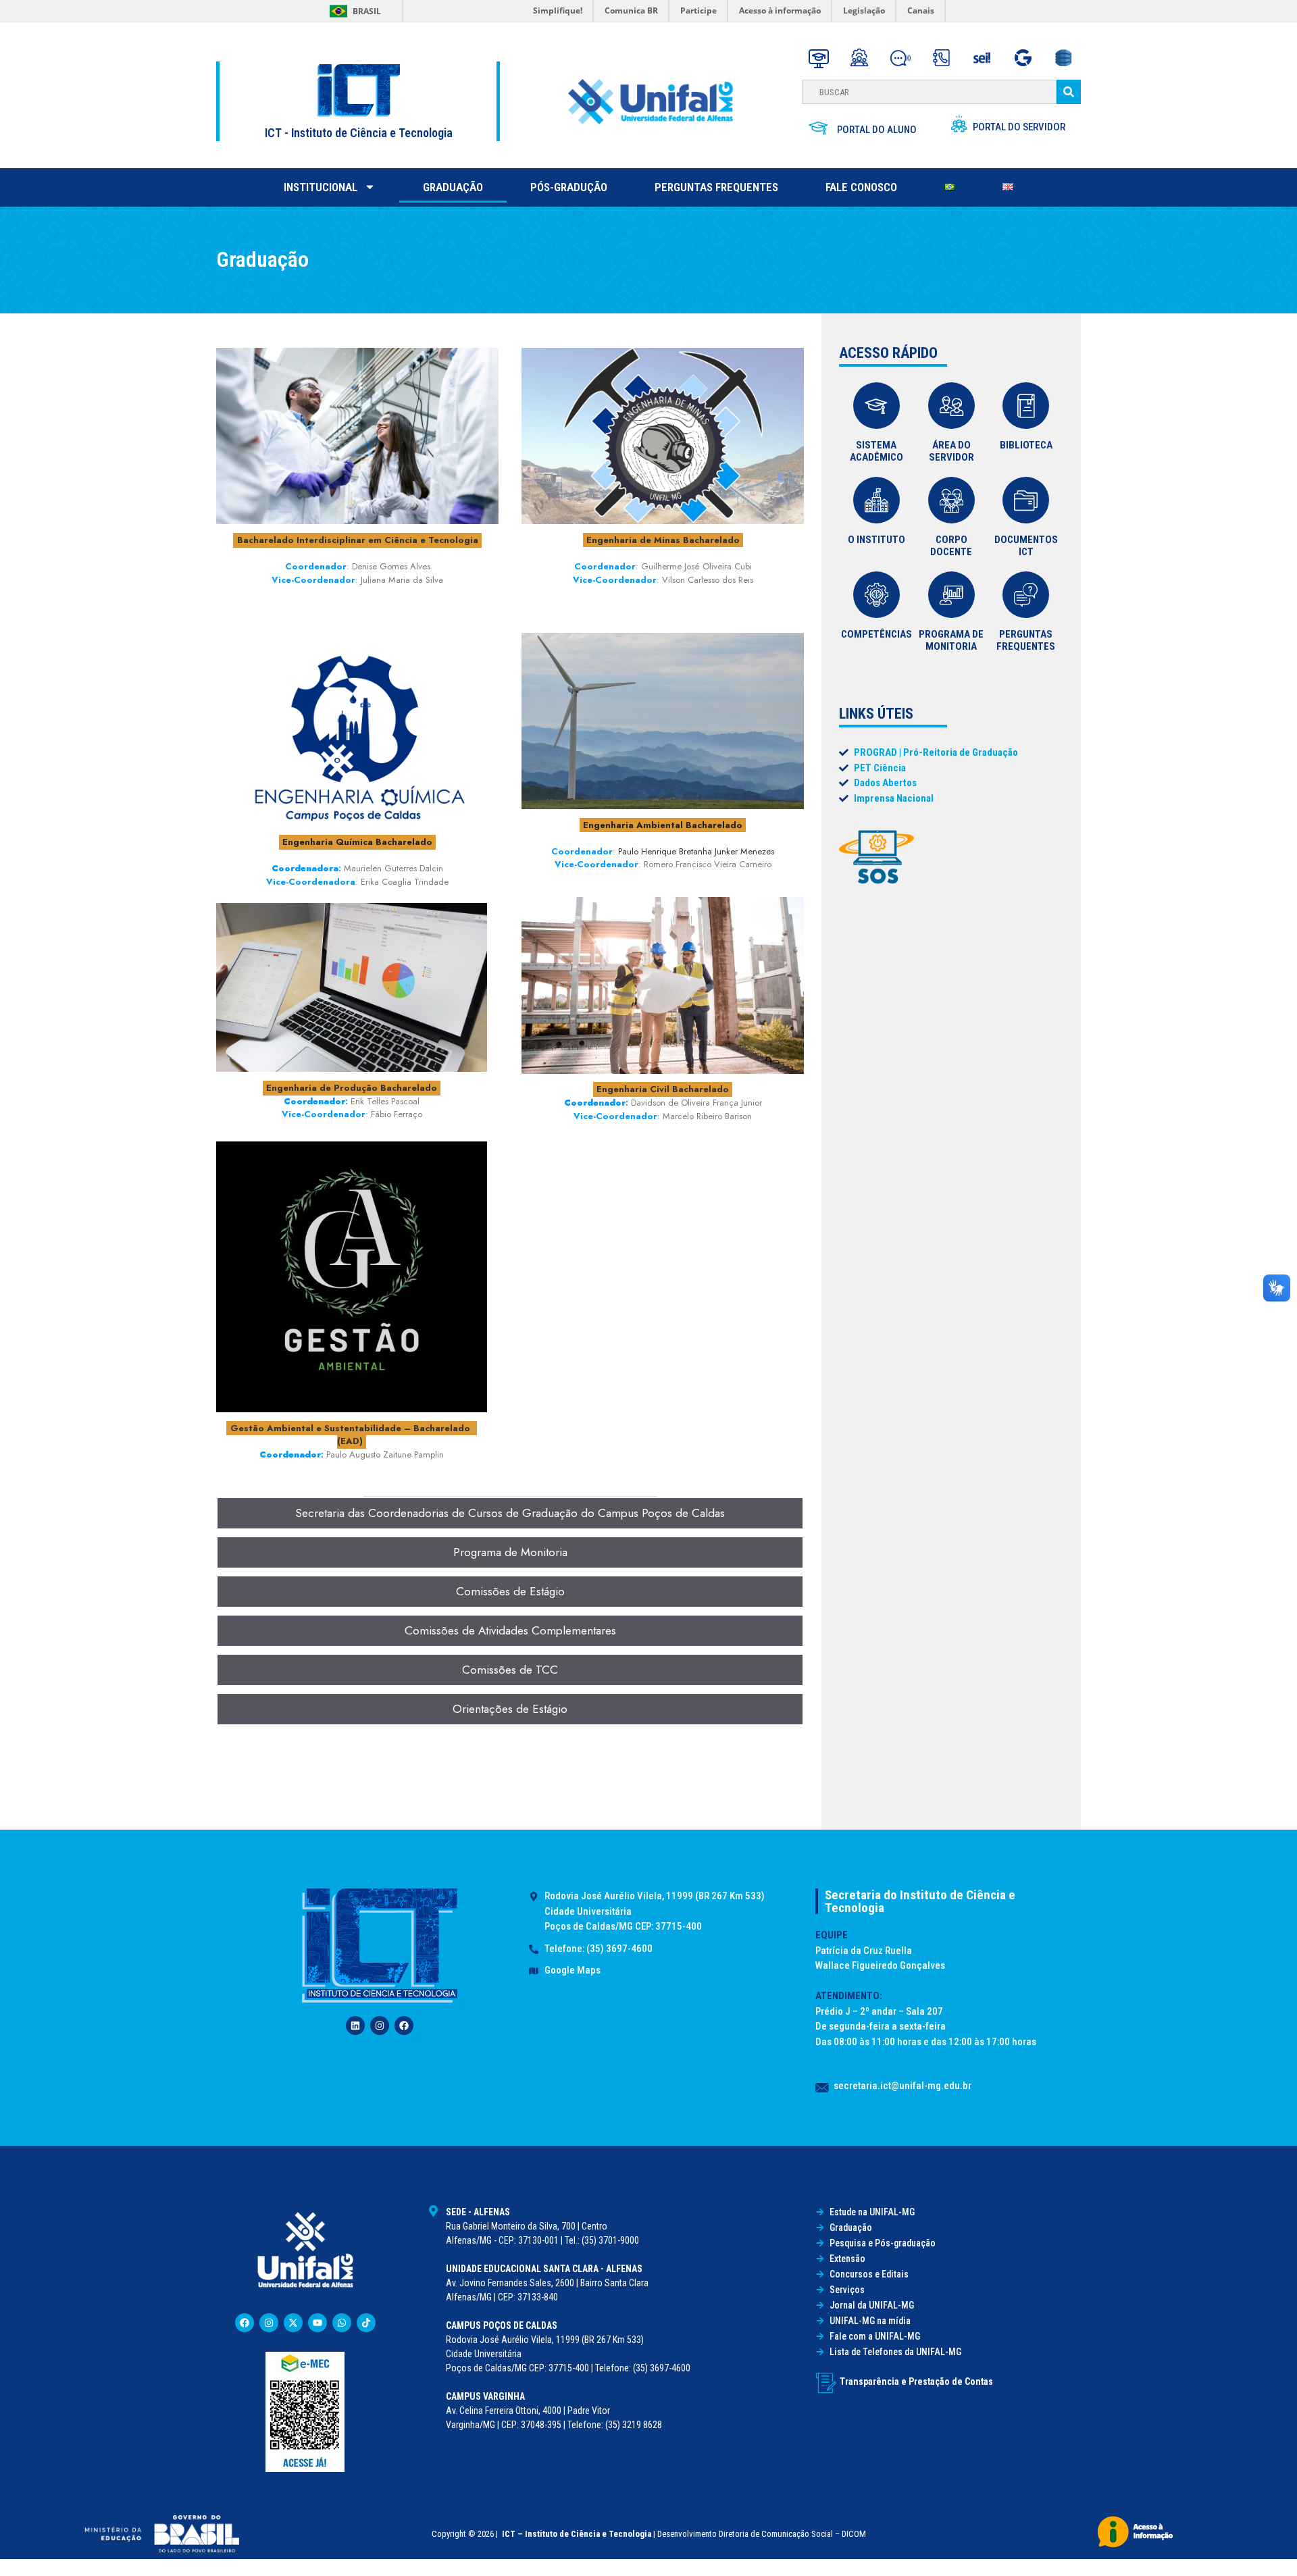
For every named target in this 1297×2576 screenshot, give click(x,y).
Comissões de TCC (510, 1670)
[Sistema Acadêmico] (876, 406)
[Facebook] (404, 2026)
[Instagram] (380, 2026)
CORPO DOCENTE (951, 546)
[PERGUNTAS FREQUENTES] (1026, 595)
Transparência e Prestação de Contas (916, 2381)
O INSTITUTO (876, 540)
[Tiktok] (366, 2323)
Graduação (453, 187)
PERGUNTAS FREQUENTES (1026, 640)
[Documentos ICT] (1026, 500)
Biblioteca (1026, 445)
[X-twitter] (293, 2323)
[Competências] (876, 595)
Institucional (321, 187)
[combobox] (929, 92)
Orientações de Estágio (510, 1709)
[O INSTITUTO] (876, 500)
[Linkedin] (355, 2026)
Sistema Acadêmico (876, 451)
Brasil (367, 11)
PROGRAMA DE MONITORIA (951, 640)
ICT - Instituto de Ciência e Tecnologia (359, 133)
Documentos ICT (1026, 546)
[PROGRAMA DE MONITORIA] (951, 595)
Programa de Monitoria (510, 1552)
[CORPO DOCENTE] (951, 500)
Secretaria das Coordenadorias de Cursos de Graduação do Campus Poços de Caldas (510, 1513)
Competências (876, 634)
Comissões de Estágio (510, 1591)
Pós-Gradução (569, 187)
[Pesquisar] (1069, 92)
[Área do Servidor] (951, 406)
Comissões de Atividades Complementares (510, 1630)
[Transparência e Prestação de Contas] (826, 2383)
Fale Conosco (861, 187)
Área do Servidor (951, 451)
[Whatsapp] (342, 2323)
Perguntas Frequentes (716, 187)
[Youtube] (317, 2323)
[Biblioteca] (1026, 406)
